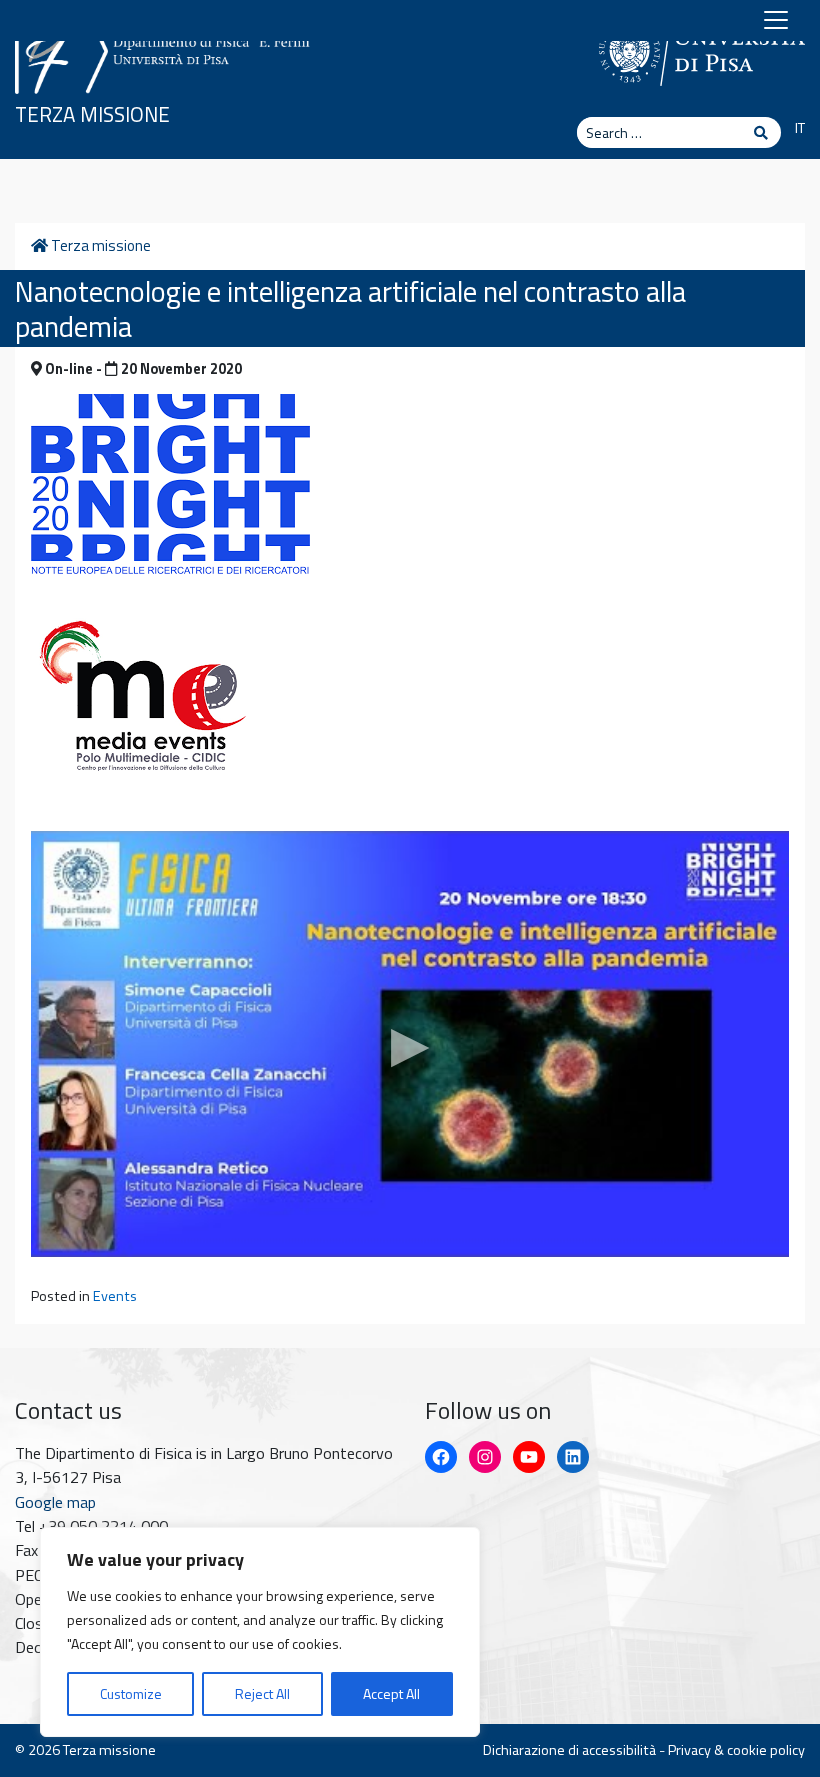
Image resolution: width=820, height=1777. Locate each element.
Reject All (262, 1693)
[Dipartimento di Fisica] (165, 47)
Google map (55, 1502)
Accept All (391, 1693)
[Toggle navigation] (776, 20)
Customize (131, 1693)
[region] (260, 1632)
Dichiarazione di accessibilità (569, 1750)
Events (115, 1296)
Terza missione (92, 114)
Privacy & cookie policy (736, 1750)
